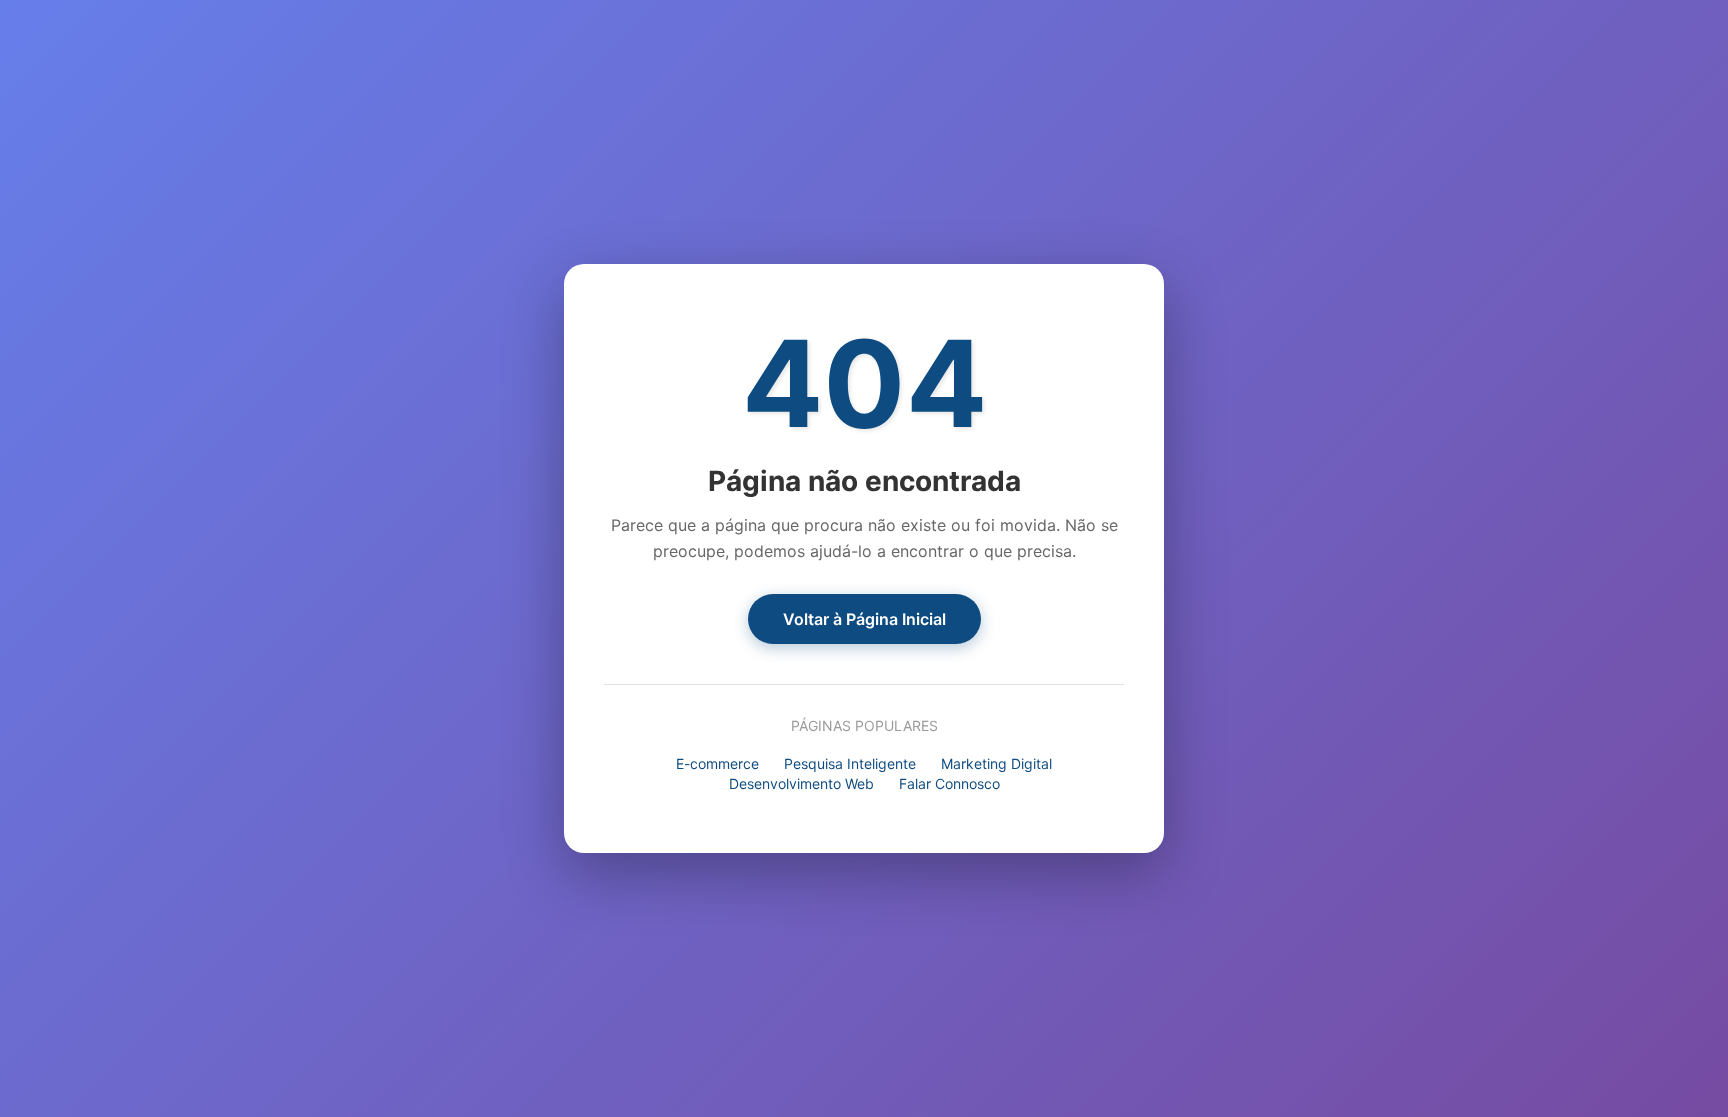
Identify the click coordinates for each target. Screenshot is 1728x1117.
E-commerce (717, 763)
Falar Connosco (949, 783)
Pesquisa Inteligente (850, 763)
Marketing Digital (996, 763)
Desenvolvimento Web (801, 783)
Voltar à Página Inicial (864, 619)
